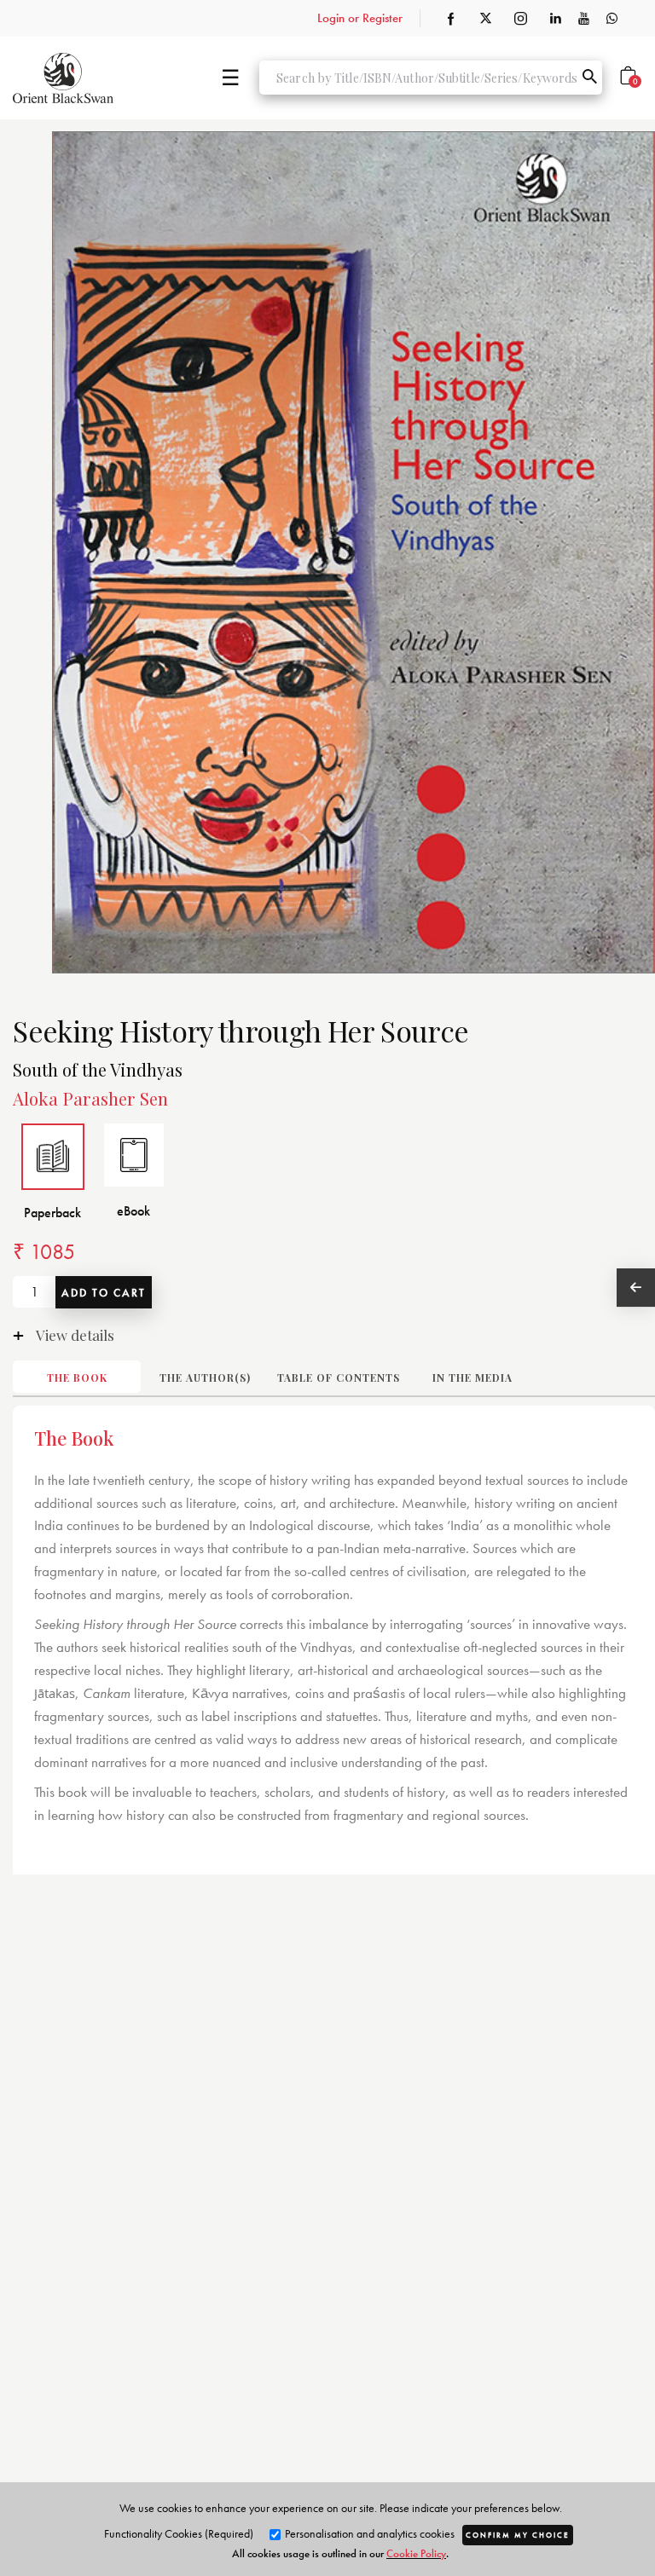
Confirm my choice (518, 2535)
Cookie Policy (416, 2553)
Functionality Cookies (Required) (179, 2533)
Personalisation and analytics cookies (368, 2533)
